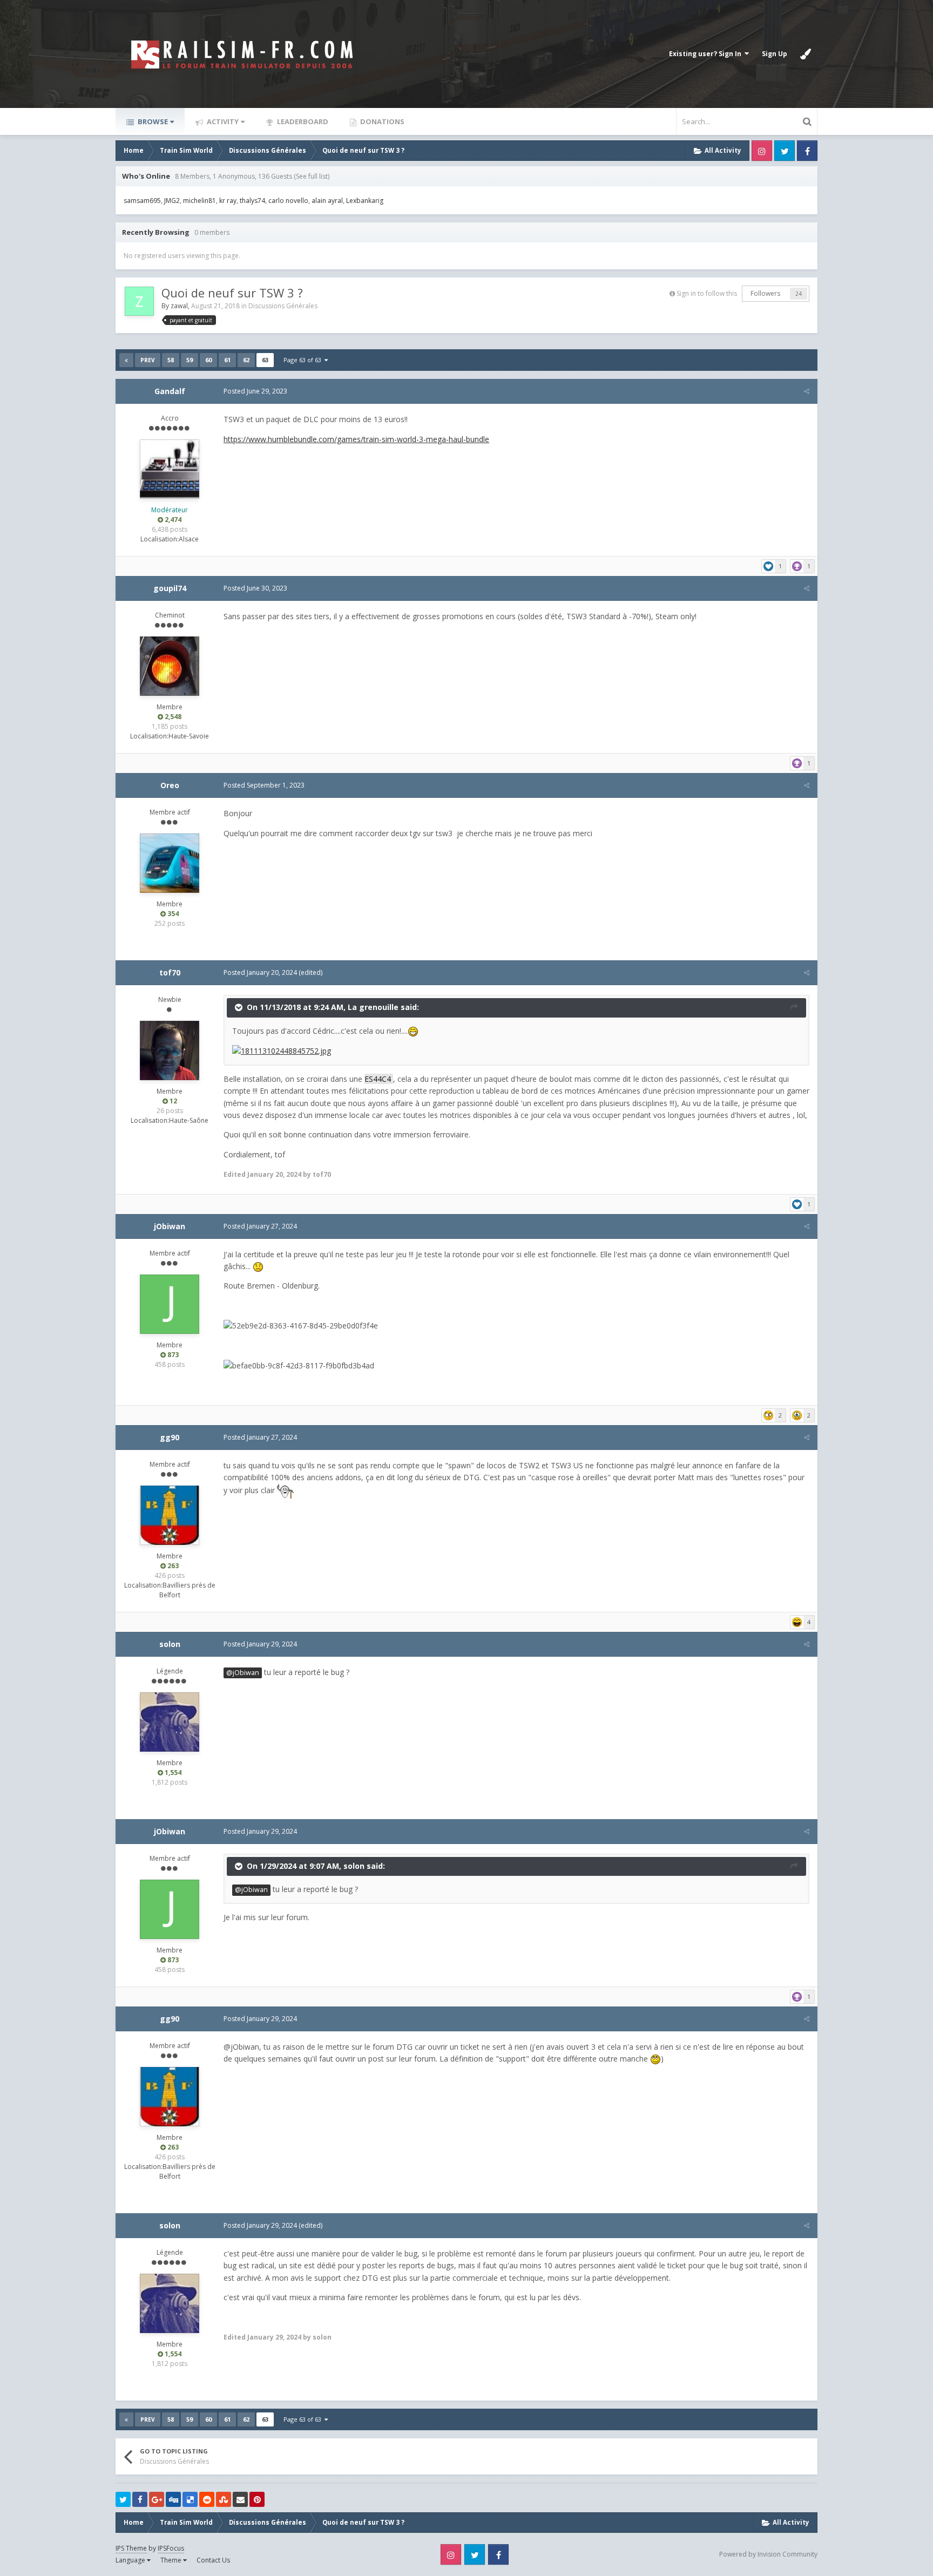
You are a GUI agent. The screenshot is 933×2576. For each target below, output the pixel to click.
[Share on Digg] (173, 2499)
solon (170, 1644)
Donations (381, 121)
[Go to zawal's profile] (139, 301)
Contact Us (213, 2560)
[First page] (126, 360)
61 (227, 360)
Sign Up (775, 54)
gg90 (170, 1437)
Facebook (807, 151)
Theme (172, 2560)
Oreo (170, 785)
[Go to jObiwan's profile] (170, 1304)
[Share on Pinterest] (257, 2499)
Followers (765, 293)
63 (265, 360)
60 (208, 360)
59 (190, 360)
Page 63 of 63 (304, 360)
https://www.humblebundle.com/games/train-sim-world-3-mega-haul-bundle (356, 439)
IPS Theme (131, 2548)
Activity (222, 121)
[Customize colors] (806, 54)
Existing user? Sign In (707, 54)
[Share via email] (240, 2499)
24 (799, 294)
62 (246, 360)
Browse (152, 121)
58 (171, 360)
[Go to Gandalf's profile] (170, 469)
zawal (179, 306)
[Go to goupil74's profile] (170, 666)
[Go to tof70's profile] (170, 1050)
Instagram (762, 151)
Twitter (785, 151)
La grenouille (373, 1007)
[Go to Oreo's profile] (170, 863)
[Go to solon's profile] (170, 1722)
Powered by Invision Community (768, 2554)
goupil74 (170, 588)
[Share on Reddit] (207, 2499)
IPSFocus (171, 2548)
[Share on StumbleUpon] (224, 2499)
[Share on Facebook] (140, 2499)
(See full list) (312, 176)
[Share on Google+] (157, 2499)
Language (131, 2560)
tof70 (170, 972)
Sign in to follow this (707, 293)
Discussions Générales (283, 306)
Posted (255, 391)
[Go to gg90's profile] (170, 1515)
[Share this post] (807, 391)
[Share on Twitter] (123, 2499)
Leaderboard (302, 121)
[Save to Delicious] (190, 2499)
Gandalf (170, 391)
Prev (148, 360)
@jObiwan (243, 1673)
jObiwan (170, 1226)
